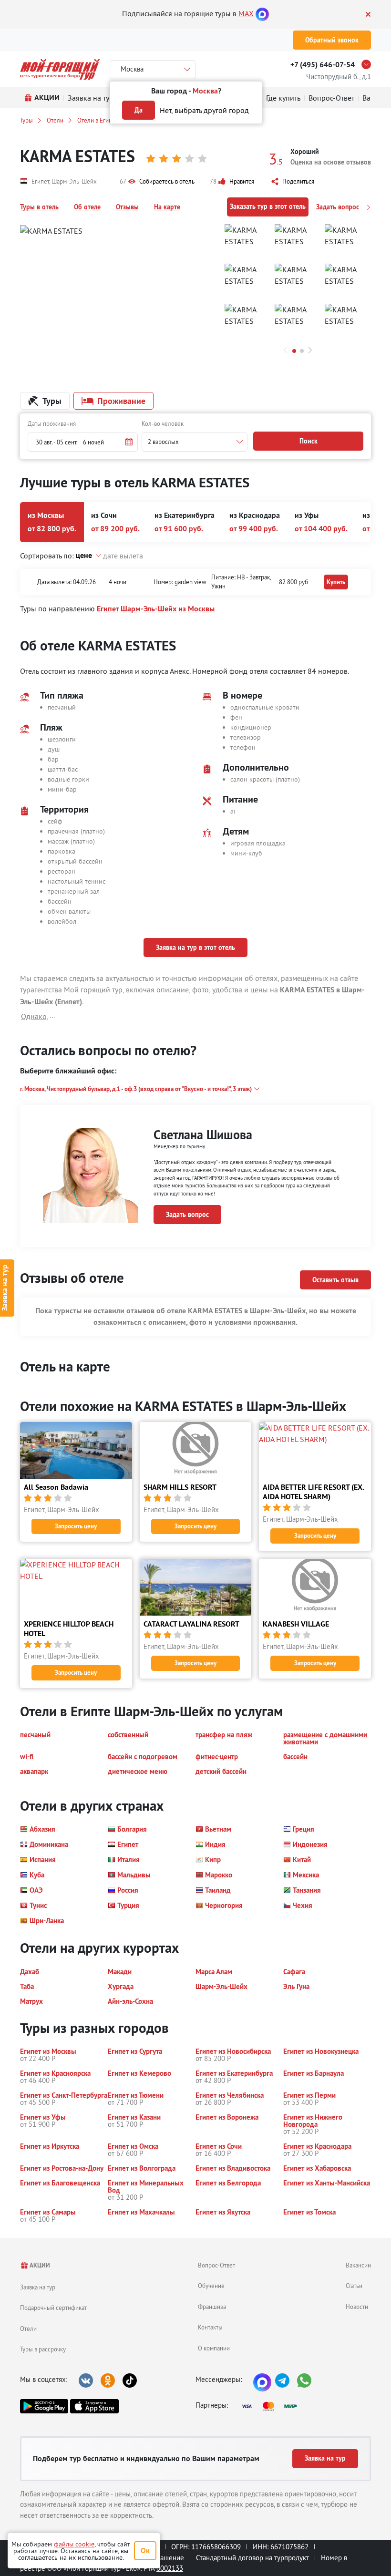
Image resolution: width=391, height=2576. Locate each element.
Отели (55, 120)
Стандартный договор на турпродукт (252, 2558)
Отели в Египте (98, 120)
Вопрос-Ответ (216, 2265)
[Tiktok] (130, 2380)
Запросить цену (76, 1526)
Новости (357, 2307)
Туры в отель (39, 207)
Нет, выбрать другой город (204, 110)
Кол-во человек (163, 423)
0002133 (170, 2568)
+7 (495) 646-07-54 (323, 65)
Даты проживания (52, 423)
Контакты (210, 2327)
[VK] (86, 2380)
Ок (145, 2550)
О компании (214, 2348)
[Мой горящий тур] (60, 69)
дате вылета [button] (123, 556)
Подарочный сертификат (53, 2308)
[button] (157, 182)
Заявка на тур (38, 2287)
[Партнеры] (272, 2406)
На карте (167, 207)
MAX (246, 13)
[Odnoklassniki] (108, 2380)
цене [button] (84, 555)
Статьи (354, 2286)
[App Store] (94, 2406)
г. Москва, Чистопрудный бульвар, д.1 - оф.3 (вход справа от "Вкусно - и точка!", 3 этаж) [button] (136, 1089)
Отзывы (127, 207)
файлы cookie (74, 2544)
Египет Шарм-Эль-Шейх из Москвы (156, 609)
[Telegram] (282, 2380)
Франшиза (212, 2307)
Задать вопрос (339, 207)
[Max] (262, 13)
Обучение (211, 2286)
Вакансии (358, 2265)
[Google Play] (44, 2406)
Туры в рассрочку (43, 2349)
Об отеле (87, 207)
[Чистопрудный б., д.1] (369, 64)
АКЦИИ (39, 2265)
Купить (336, 582)
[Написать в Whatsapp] (304, 2380)
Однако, (35, 1016)
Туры (26, 120)
